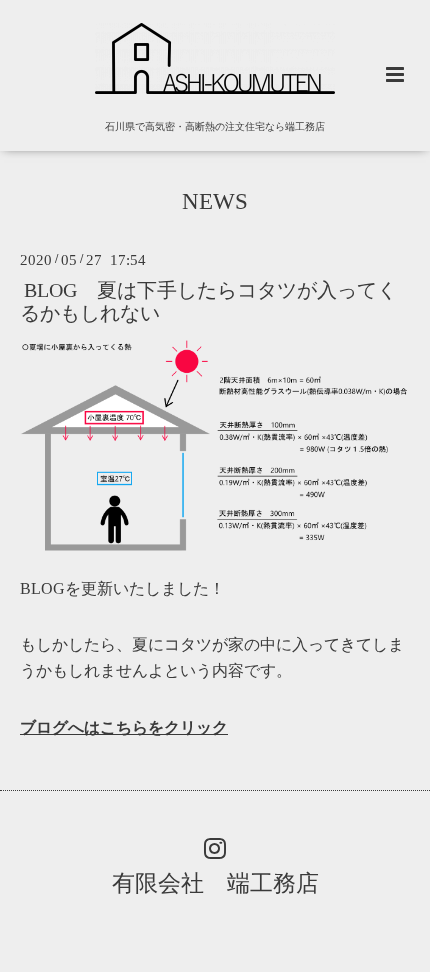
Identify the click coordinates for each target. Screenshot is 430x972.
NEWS (215, 201)
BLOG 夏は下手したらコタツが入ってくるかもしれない (208, 301)
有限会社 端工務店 (215, 883)
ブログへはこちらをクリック (124, 727)
